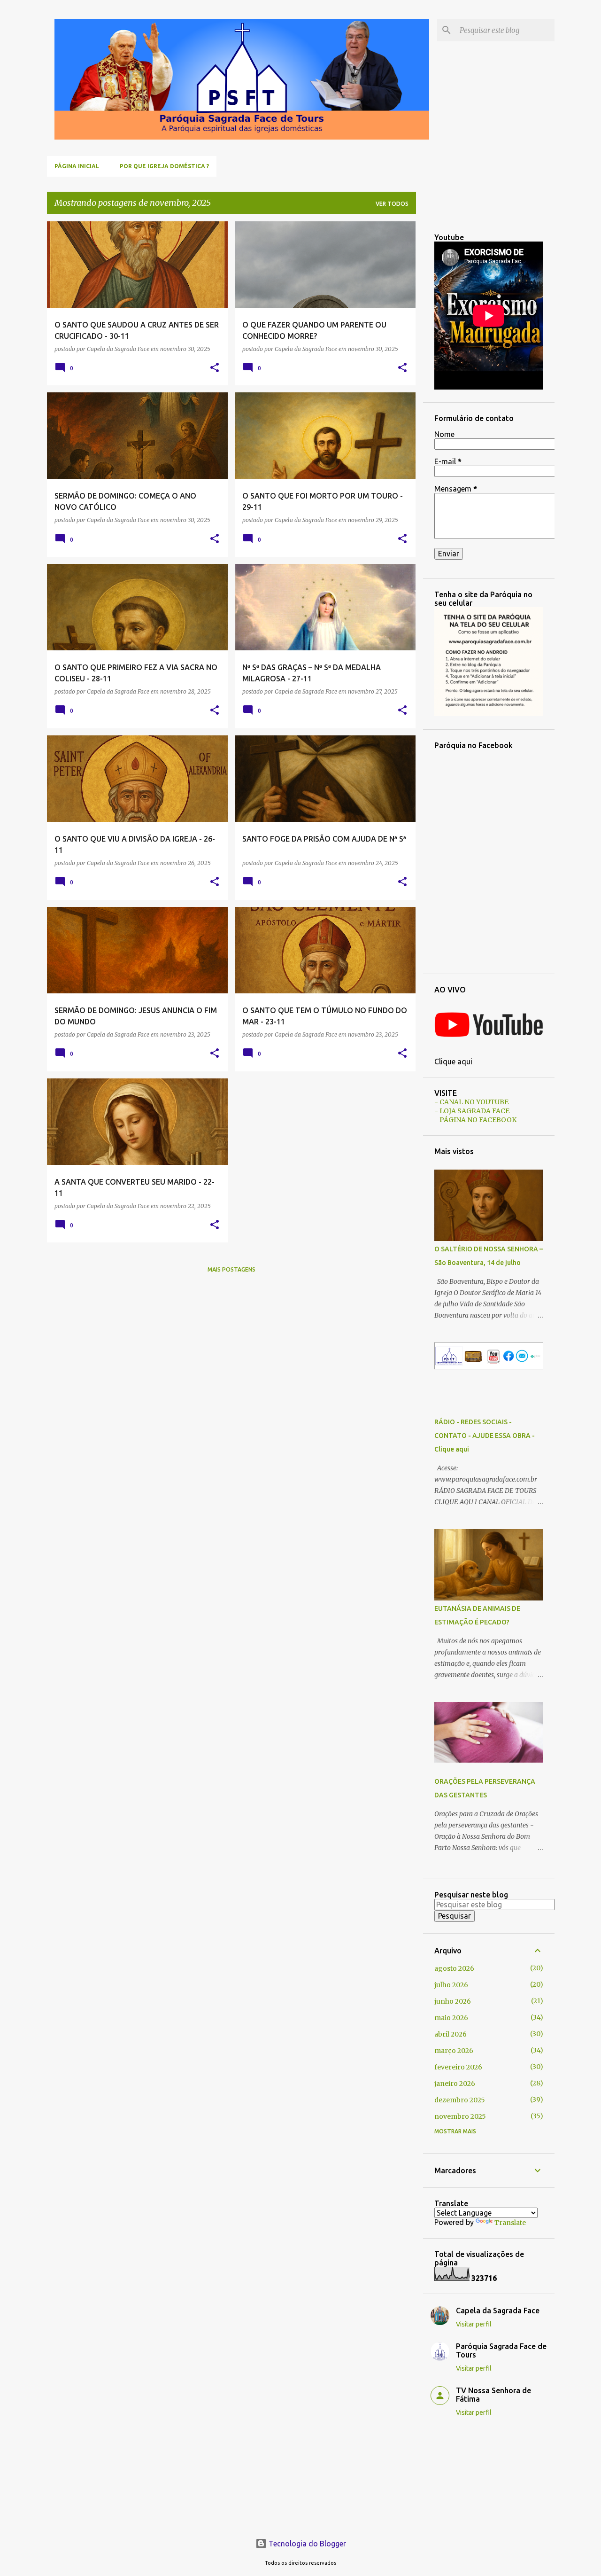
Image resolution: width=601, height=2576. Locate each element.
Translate (510, 2223)
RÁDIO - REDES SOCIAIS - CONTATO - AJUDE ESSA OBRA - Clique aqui (485, 1436)
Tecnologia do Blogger (306, 2544)
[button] (215, 368)
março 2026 (454, 2051)
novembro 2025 (460, 2116)
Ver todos (392, 204)
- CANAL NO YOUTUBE (471, 1102)
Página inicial (77, 166)
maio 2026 (451, 2018)
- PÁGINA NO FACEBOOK (475, 1120)
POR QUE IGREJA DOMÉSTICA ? (164, 166)
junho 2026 (453, 2001)
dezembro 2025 (460, 2100)
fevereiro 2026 (458, 2067)
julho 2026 (451, 1985)
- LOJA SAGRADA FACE (472, 1111)
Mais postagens (231, 1269)
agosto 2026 (454, 1968)
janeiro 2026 (455, 2084)
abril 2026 (451, 2034)
